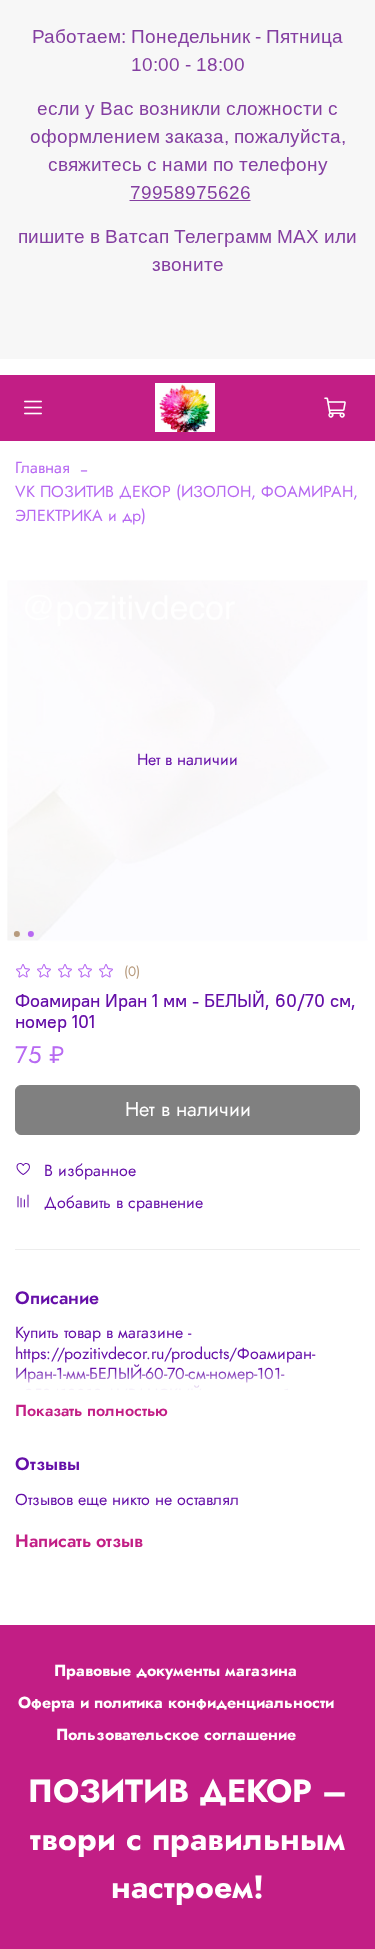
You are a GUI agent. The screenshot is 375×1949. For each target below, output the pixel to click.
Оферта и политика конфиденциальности (176, 1702)
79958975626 (190, 192)
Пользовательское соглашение (176, 1734)
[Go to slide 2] (30, 934)
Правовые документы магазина (175, 1670)
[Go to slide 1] (16, 934)
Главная (42, 467)
